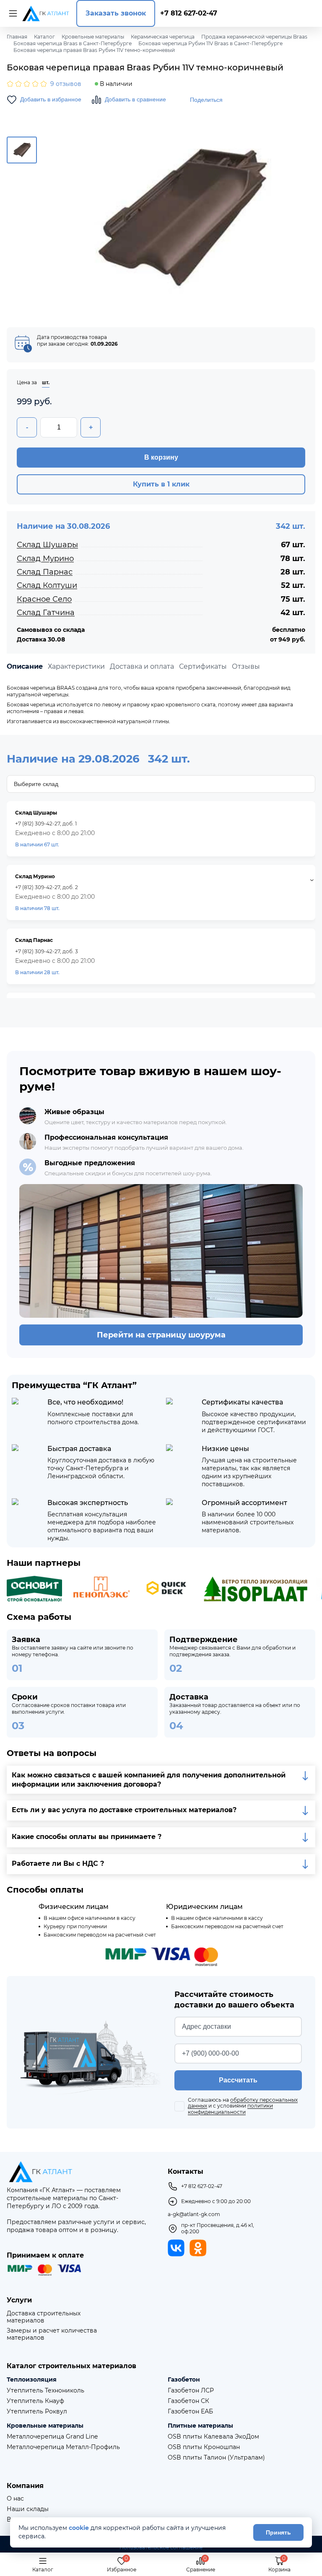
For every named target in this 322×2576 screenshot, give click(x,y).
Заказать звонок (116, 13)
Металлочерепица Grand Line (52, 2437)
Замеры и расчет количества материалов (52, 2334)
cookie (79, 2528)
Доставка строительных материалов (44, 2317)
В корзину (161, 457)
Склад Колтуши (47, 585)
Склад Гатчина (46, 613)
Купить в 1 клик (161, 484)
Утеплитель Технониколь (45, 2391)
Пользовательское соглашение (161, 2548)
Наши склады (28, 2509)
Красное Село (44, 599)
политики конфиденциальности (230, 2109)
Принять (278, 2532)
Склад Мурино (45, 559)
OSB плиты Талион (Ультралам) (216, 2458)
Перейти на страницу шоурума (161, 1335)
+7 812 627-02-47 (189, 13)
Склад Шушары (47, 545)
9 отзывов (66, 84)
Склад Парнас (45, 572)
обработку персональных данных (243, 2103)
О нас (15, 2499)
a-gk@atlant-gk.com (194, 2214)
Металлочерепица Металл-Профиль (63, 2447)
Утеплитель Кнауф (35, 2401)
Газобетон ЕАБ (190, 2412)
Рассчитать (238, 2080)
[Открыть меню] (12, 13)
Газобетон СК (188, 2401)
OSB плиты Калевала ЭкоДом (213, 2437)
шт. (46, 383)
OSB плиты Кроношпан (204, 2447)
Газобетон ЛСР (191, 2391)
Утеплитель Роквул (37, 2412)
